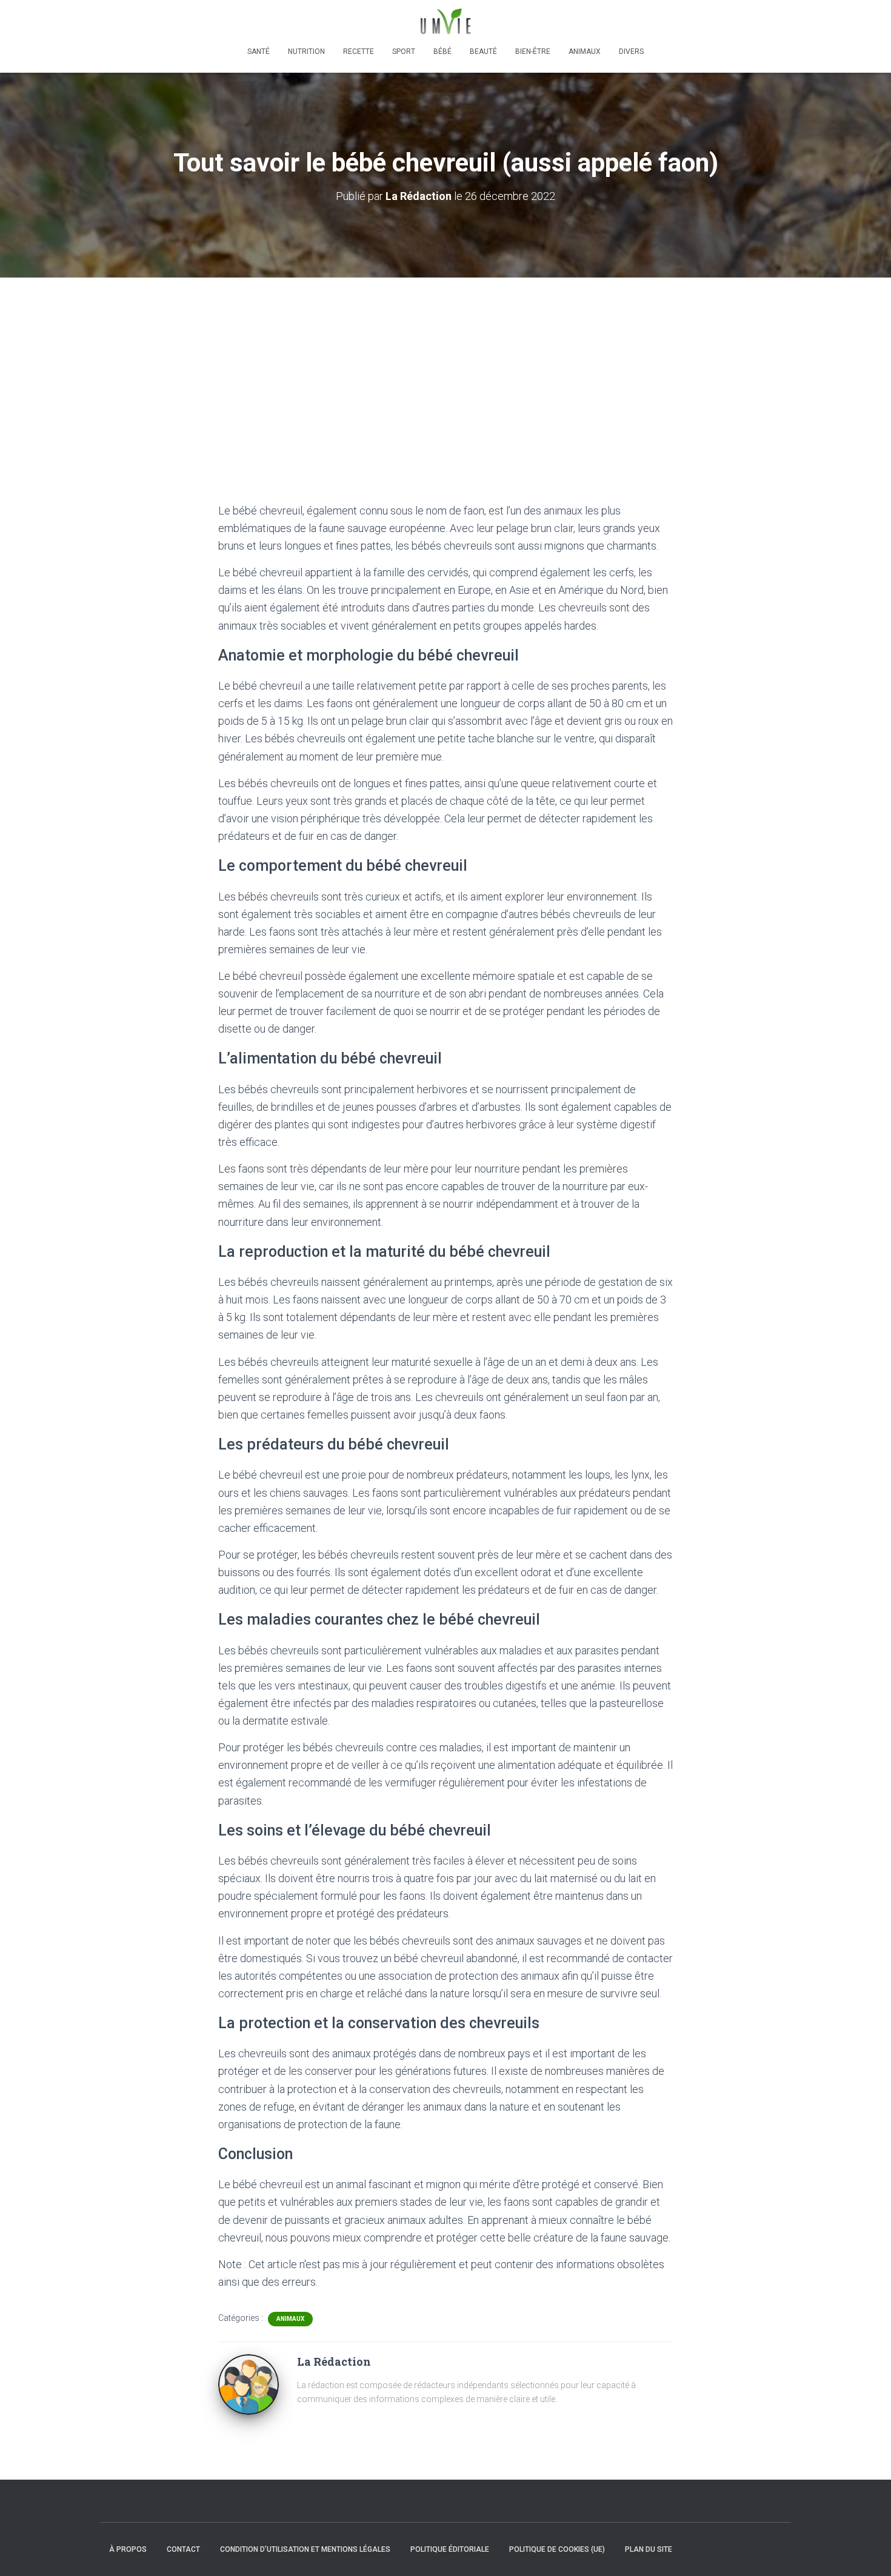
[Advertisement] (446, 368)
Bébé (442, 52)
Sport (404, 52)
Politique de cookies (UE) (557, 2549)
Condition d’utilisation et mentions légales (305, 2549)
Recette (359, 52)
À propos (128, 2549)
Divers (631, 52)
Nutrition (306, 52)
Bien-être (533, 52)
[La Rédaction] (249, 2384)
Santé (259, 52)
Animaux (585, 52)
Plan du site (649, 2549)
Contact (183, 2549)
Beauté (483, 52)
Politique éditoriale (450, 2549)
